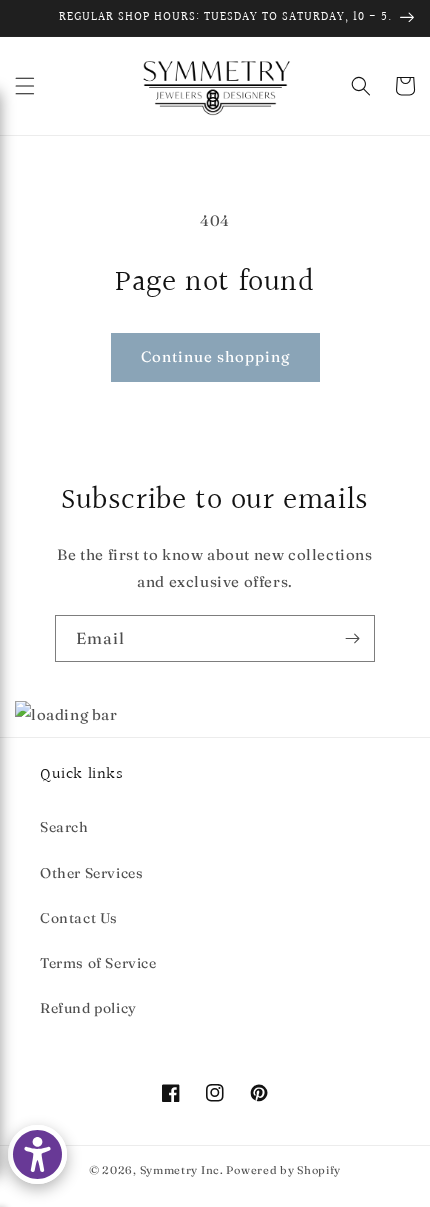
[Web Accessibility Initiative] (37, 1154)
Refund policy (88, 1008)
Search (64, 827)
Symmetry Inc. (182, 1170)
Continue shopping (215, 356)
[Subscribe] (352, 638)
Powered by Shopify (283, 1170)
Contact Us (79, 918)
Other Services (91, 873)
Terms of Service (98, 963)
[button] (25, 86)
